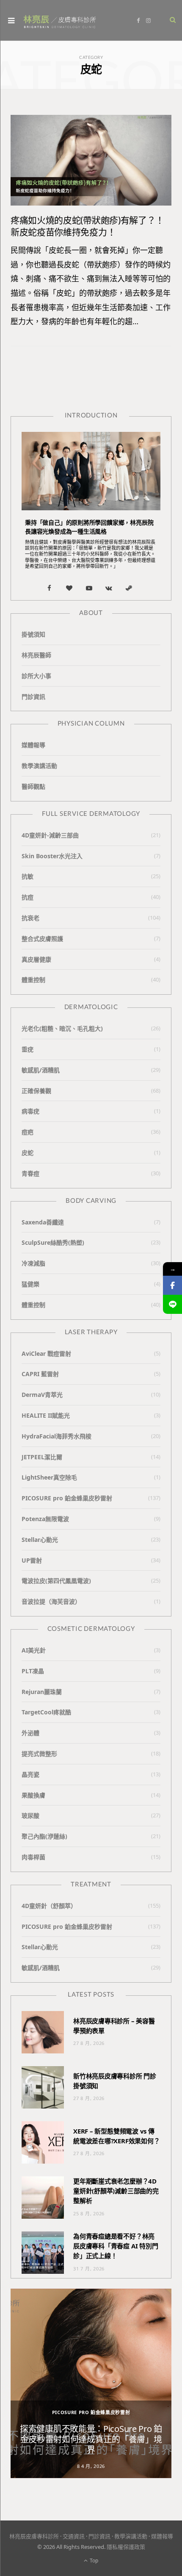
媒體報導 (33, 745)
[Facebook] (172, 1285)
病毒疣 (30, 1111)
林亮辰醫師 (36, 655)
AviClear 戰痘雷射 (46, 1353)
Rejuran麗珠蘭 (42, 1692)
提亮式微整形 (39, 1754)
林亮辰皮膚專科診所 (34, 2536)
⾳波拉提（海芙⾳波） (51, 1601)
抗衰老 (30, 918)
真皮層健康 (36, 959)
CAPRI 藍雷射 (40, 1374)
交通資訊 (74, 2536)
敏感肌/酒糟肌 (41, 1070)
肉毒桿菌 (33, 1857)
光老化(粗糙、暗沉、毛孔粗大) (62, 1028)
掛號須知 (33, 634)
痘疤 (28, 1132)
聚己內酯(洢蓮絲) (44, 1836)
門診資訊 (33, 697)
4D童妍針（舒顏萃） (49, 1906)
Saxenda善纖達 (43, 1222)
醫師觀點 (33, 786)
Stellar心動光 (40, 1540)
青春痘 (30, 1173)
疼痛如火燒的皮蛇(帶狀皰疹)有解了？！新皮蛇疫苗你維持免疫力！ (87, 226)
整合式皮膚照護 (42, 939)
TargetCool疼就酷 (46, 1712)
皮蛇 (28, 1153)
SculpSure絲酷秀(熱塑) (53, 1242)
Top (93, 2561)
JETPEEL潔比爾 (42, 1457)
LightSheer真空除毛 (49, 1477)
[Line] (172, 1304)
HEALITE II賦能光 (46, 1415)
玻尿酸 (30, 1815)
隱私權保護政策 (126, 2547)
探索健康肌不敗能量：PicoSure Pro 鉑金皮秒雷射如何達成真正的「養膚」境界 (91, 2439)
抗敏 (28, 876)
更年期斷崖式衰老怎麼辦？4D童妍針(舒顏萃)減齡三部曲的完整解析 (116, 2191)
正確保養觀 (36, 1091)
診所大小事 (36, 676)
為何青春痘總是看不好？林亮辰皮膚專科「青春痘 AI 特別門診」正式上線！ (116, 2246)
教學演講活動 (39, 766)
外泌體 (30, 1733)
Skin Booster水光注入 (52, 856)
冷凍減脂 (33, 1263)
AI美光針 (34, 1650)
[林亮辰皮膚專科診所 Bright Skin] (60, 21)
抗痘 (28, 897)
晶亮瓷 (30, 1774)
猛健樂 (30, 1284)
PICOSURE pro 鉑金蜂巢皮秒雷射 (67, 1498)
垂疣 (28, 1049)
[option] (91, 2383)
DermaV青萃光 (42, 1395)
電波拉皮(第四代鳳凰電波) (56, 1581)
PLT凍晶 (33, 1671)
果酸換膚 (33, 1795)
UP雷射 (32, 1560)
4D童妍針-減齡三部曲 (50, 835)
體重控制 (33, 980)
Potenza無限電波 (45, 1519)
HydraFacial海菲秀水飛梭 (57, 1436)
